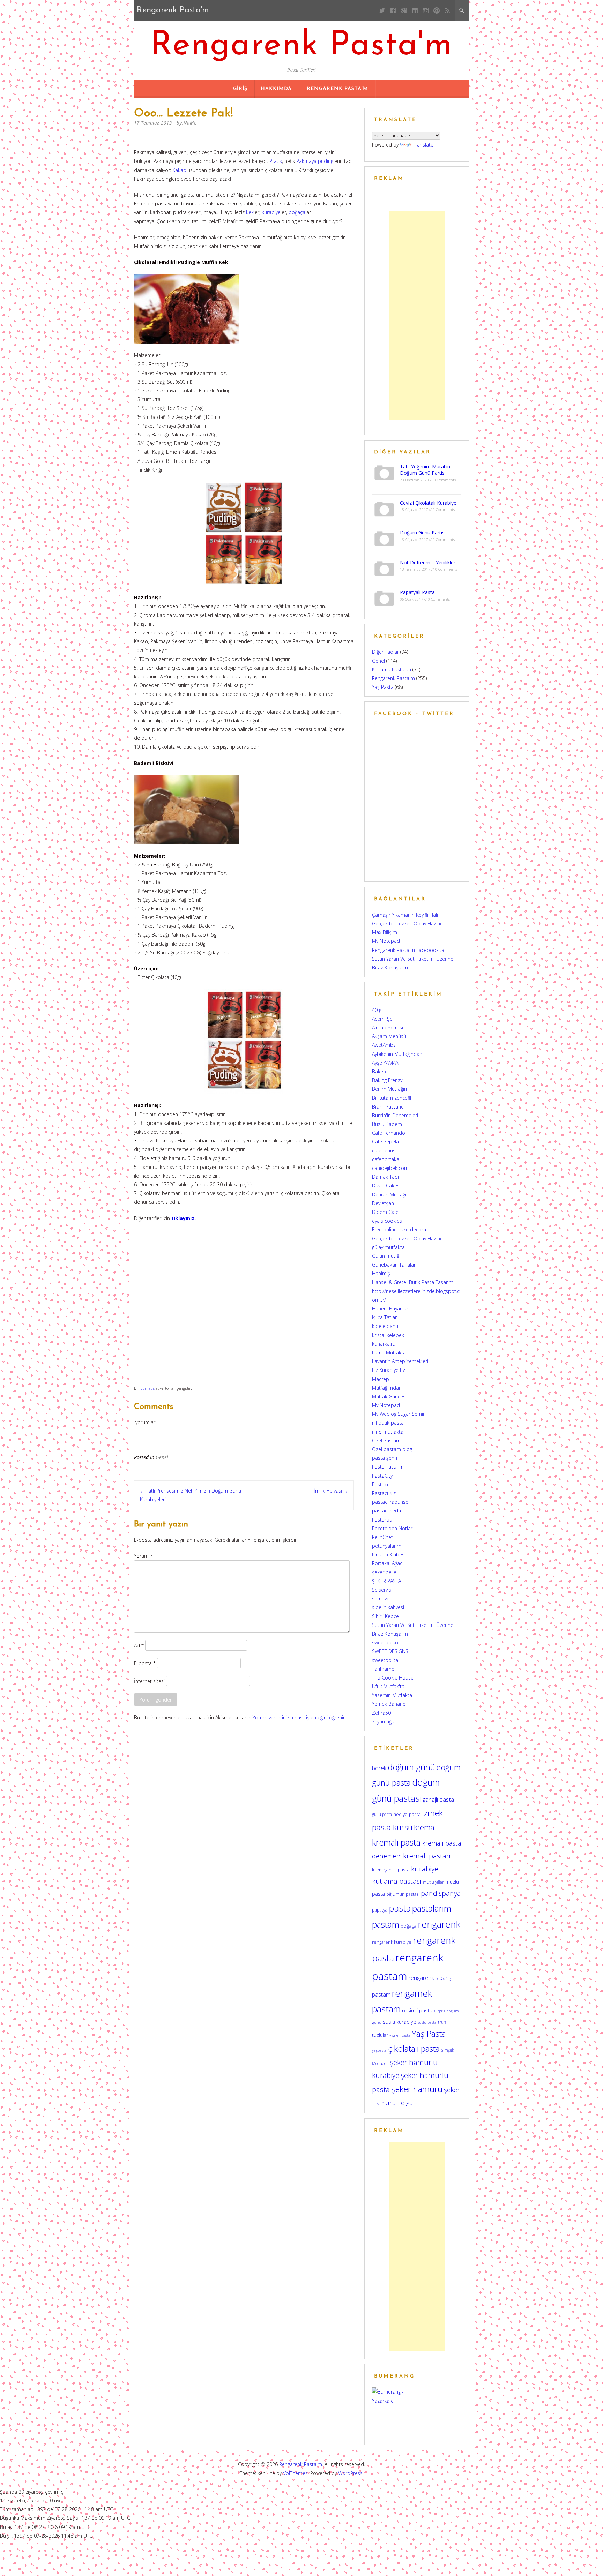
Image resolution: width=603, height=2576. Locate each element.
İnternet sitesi (149, 1681)
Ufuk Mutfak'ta (388, 1686)
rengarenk (439, 1924)
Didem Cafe (385, 1212)
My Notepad (386, 941)
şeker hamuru (417, 2089)
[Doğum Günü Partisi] (384, 538)
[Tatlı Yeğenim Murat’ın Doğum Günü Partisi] (384, 472)
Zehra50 (381, 1713)
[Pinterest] (436, 10)
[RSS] (448, 10)
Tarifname (383, 1669)
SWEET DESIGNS (390, 1651)
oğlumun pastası (403, 1894)
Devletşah (383, 1203)
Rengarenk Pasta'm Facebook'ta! (409, 950)
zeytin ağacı (385, 1722)
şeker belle (384, 1572)
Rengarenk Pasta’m (337, 89)
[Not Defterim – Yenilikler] (384, 568)
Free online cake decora (399, 1229)
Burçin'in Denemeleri (395, 1115)
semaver (382, 1598)
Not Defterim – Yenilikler (428, 562)
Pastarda (382, 1520)
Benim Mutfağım (390, 1089)
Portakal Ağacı (388, 1563)
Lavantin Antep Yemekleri (400, 1361)
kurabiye (271, 212)
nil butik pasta (388, 1423)
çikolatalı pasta (414, 2049)
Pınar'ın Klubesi (389, 1554)
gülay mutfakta (388, 1247)
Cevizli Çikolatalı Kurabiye (428, 503)
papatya (380, 1910)
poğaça (297, 212)
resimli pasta (417, 2010)
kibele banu (385, 1326)
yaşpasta (379, 2050)
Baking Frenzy (387, 1080)
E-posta (145, 1663)
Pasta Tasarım (388, 1467)
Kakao (179, 170)
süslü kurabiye (400, 2022)
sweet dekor (386, 1642)
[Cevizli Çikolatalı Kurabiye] (384, 508)
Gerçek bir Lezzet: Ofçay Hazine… (409, 923)
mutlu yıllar (433, 1882)
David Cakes (386, 1185)
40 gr (378, 1010)
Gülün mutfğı (386, 1256)
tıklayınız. (184, 1218)
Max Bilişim (385, 932)
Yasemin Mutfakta (392, 1695)
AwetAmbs (384, 1045)
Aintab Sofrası (388, 1027)
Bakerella (382, 1071)
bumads (147, 1388)
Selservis (382, 1590)
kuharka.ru (384, 1344)
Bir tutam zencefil (392, 1098)
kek (250, 212)
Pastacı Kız (384, 1493)
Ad (139, 1645)
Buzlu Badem (387, 1124)
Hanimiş (381, 1273)
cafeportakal (386, 1159)
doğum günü (411, 1767)
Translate (423, 145)
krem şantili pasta (391, 1870)
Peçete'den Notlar (392, 1528)
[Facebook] (393, 10)
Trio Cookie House (393, 1678)
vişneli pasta (400, 2035)
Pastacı (380, 1484)
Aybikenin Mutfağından (397, 1054)
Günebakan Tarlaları (394, 1265)
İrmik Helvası (331, 1491)
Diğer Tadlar (385, 652)
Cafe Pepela (385, 1141)
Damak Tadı (385, 1177)
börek (379, 1768)
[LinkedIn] (415, 10)
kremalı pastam (428, 1856)
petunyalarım (387, 1546)
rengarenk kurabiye (392, 1942)
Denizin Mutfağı (389, 1195)
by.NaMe (187, 123)
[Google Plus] (404, 10)
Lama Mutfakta (389, 1353)
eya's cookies (387, 1221)
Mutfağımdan (387, 1388)
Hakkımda (276, 89)
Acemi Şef (383, 1019)
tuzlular (380, 2035)
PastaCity (382, 1476)
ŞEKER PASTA (386, 1581)
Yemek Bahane (389, 1704)
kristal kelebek (388, 1335)
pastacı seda (386, 1511)
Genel (162, 1457)
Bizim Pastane (388, 1107)
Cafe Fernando (389, 1133)
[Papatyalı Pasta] (384, 598)
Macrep (381, 1379)
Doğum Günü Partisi (423, 532)
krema (424, 1827)
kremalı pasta (396, 1842)
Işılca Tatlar (384, 1317)
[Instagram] (426, 10)
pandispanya (441, 1893)
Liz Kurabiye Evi (389, 1370)
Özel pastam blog (392, 1449)
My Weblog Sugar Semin (399, 1414)
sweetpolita (385, 1660)
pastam (386, 1924)
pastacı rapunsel (391, 1502)
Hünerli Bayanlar (390, 1309)
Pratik (276, 161)
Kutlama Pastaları (392, 670)
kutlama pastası (397, 1881)
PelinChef (382, 1537)
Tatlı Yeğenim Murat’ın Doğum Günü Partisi (425, 470)
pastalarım (432, 1908)
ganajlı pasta (438, 1799)
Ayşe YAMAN (386, 1063)
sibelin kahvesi (388, 1607)
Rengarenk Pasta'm (301, 46)
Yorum (143, 1556)
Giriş (240, 89)
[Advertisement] (417, 315)
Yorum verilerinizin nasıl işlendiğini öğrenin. (300, 1717)
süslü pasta (427, 2022)
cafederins (384, 1151)
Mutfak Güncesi (389, 1396)
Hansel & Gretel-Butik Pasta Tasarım (413, 1282)
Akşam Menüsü (389, 1036)
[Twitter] (382, 10)
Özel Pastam (386, 1440)
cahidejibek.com (390, 1168)
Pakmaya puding (315, 161)
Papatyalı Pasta (417, 592)
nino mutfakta (388, 1432)
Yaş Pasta (383, 687)
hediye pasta (407, 1814)
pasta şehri (385, 1458)
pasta (400, 1908)
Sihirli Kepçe (385, 1616)
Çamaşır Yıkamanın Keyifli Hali (405, 915)
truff (442, 2022)
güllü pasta (382, 1814)
